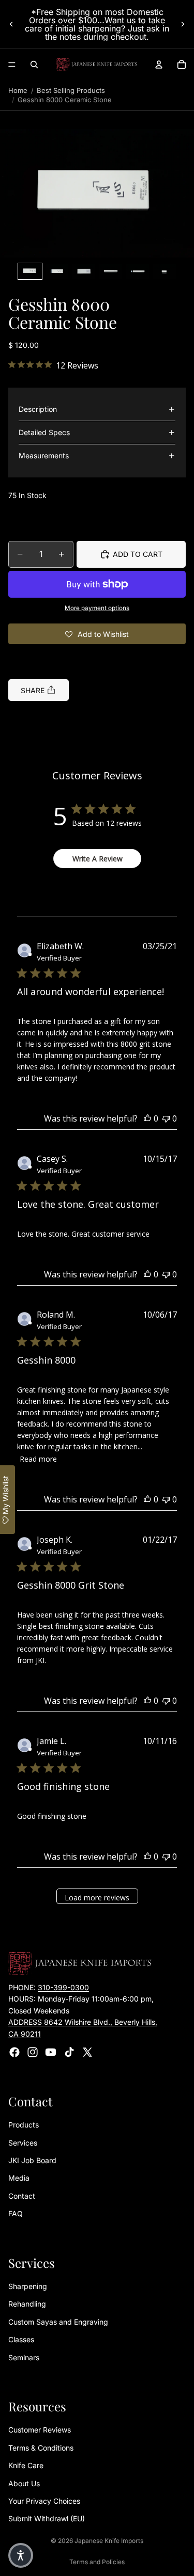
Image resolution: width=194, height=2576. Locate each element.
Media (19, 2178)
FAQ (16, 2213)
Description (38, 409)
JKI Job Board (32, 2160)
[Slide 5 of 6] (138, 271)
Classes (21, 2339)
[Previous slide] (11, 24)
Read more (38, 1459)
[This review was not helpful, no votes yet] (166, 1118)
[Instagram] (33, 2052)
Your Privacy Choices (44, 2501)
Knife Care (26, 2465)
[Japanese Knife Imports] (96, 65)
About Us (24, 2483)
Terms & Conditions (41, 2448)
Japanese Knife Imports (109, 2541)
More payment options (97, 608)
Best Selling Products (71, 90)
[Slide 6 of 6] (165, 271)
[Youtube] (51, 2052)
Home (18, 90)
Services (23, 2143)
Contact (22, 2196)
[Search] (34, 65)
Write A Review (98, 859)
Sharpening (28, 2286)
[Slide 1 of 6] (30, 271)
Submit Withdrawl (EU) (47, 2518)
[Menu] (12, 65)
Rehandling (27, 2304)
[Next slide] (183, 24)
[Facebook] (14, 2052)
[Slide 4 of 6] (111, 271)
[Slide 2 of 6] (57, 271)
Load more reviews (97, 1898)
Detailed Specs (44, 432)
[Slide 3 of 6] (84, 271)
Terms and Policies (97, 2562)
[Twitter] (87, 2052)
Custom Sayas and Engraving (58, 2322)
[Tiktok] (69, 2052)
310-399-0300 (63, 1987)
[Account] (159, 65)
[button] (97, 194)
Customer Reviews (40, 2430)
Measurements (44, 455)
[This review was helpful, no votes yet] (147, 1118)
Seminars (24, 2357)
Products (24, 2125)
